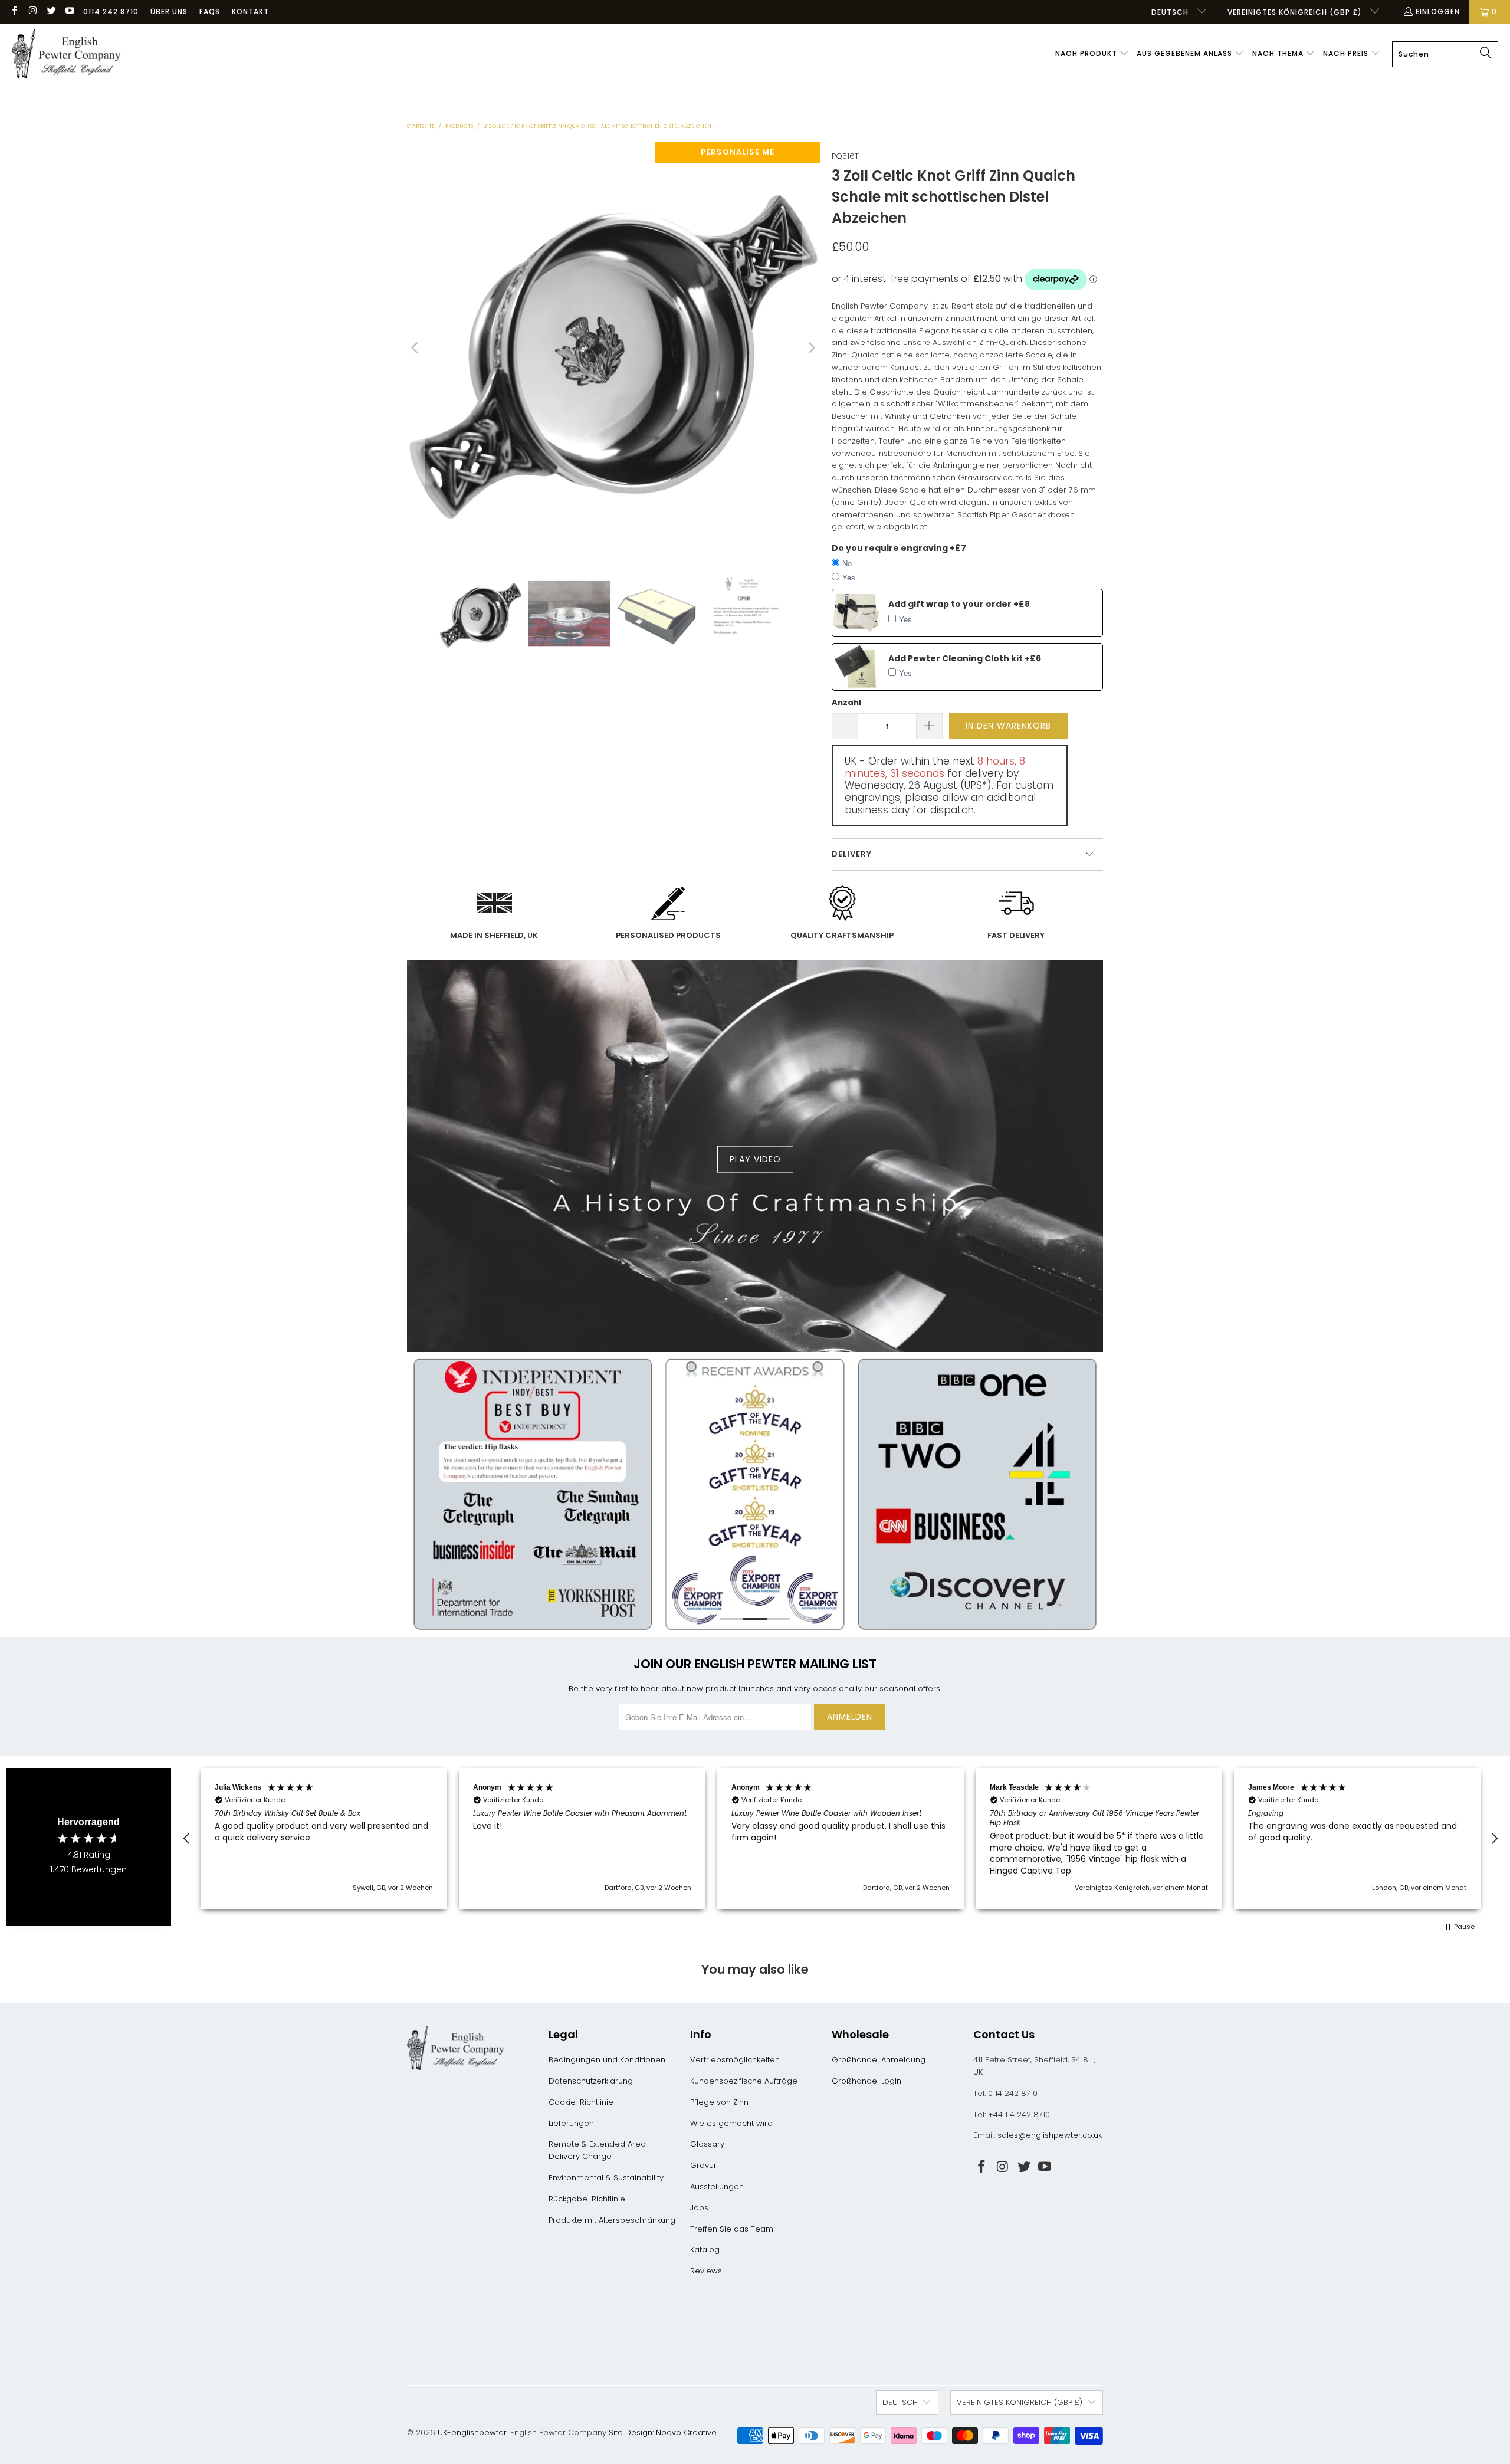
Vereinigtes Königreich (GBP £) (1296, 12)
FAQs (210, 12)
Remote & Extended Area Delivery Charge (597, 2150)
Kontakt (250, 12)
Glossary (707, 2144)
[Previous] (416, 348)
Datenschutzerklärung (591, 2081)
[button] (1092, 54)
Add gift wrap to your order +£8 (959, 604)
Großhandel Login (866, 2081)
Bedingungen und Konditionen (607, 2060)
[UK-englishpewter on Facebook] (14, 12)
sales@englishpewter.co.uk (1050, 2135)
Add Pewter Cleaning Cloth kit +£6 (965, 658)
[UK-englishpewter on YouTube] (69, 12)
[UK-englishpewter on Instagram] (32, 12)
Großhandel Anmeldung (879, 2060)
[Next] (811, 348)
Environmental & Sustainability (606, 2178)
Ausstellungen (717, 2186)
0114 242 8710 (111, 12)
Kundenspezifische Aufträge (744, 2081)
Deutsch (1171, 12)
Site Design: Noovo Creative (663, 2432)
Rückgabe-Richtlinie (587, 2199)
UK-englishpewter (472, 2432)
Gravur (703, 2165)
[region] (841, 1839)
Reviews (706, 2271)
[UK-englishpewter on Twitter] (51, 12)
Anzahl (846, 702)
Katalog (705, 2250)
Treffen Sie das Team (732, 2229)
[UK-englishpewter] (66, 54)
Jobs (699, 2208)
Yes (849, 577)
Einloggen (1438, 12)
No (847, 563)
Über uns (169, 12)
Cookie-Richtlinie (581, 2102)
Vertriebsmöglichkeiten (735, 2060)
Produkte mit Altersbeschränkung (612, 2220)
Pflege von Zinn (719, 2102)
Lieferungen (571, 2123)
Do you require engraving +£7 (899, 548)
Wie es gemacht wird (731, 2123)
